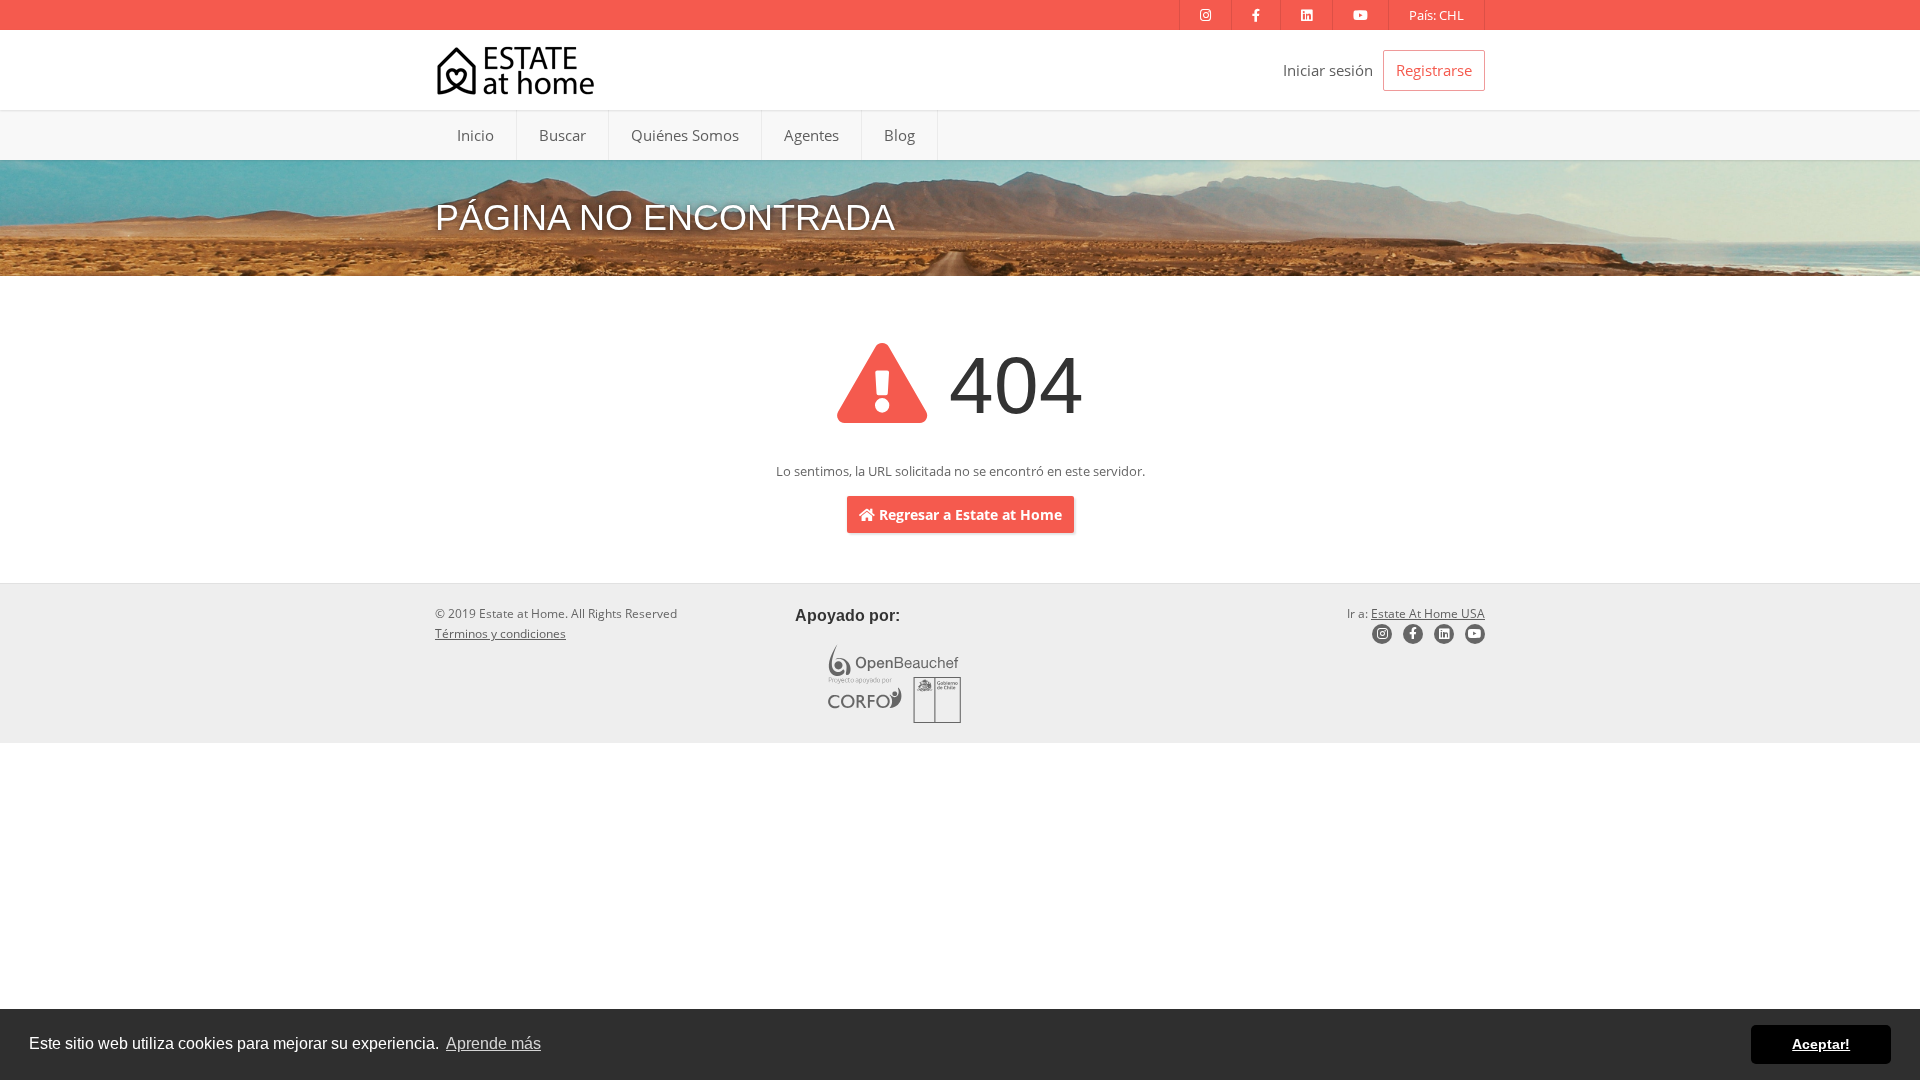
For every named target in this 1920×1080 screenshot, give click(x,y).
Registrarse (1434, 70)
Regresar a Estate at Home (968, 514)
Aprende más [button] (493, 1043)
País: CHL (1436, 15)
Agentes (811, 135)
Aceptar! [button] (1821, 1044)
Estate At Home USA (1428, 613)
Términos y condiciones (500, 633)
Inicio (475, 135)
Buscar (562, 135)
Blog (899, 135)
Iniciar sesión (1328, 70)
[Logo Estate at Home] (515, 70)
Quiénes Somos (685, 135)
